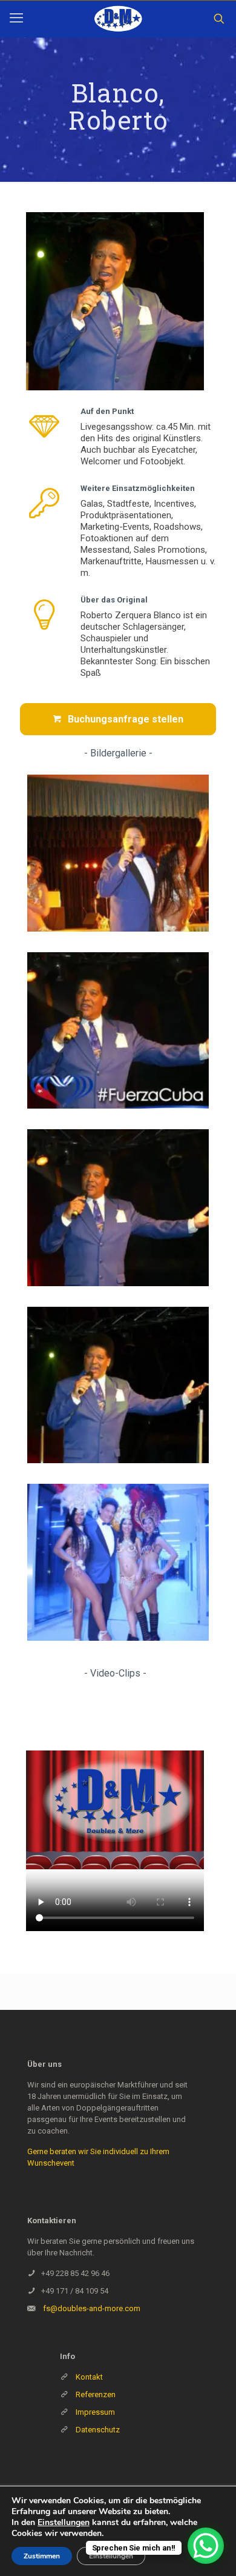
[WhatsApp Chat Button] (206, 2546)
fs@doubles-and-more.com (92, 2308)
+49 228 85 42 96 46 (75, 2273)
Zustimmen (42, 2556)
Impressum (95, 2412)
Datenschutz (98, 2430)
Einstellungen (64, 2523)
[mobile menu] (16, 18)
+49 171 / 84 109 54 (75, 2291)
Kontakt (89, 2377)
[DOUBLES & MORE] (118, 19)
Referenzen (95, 2394)
